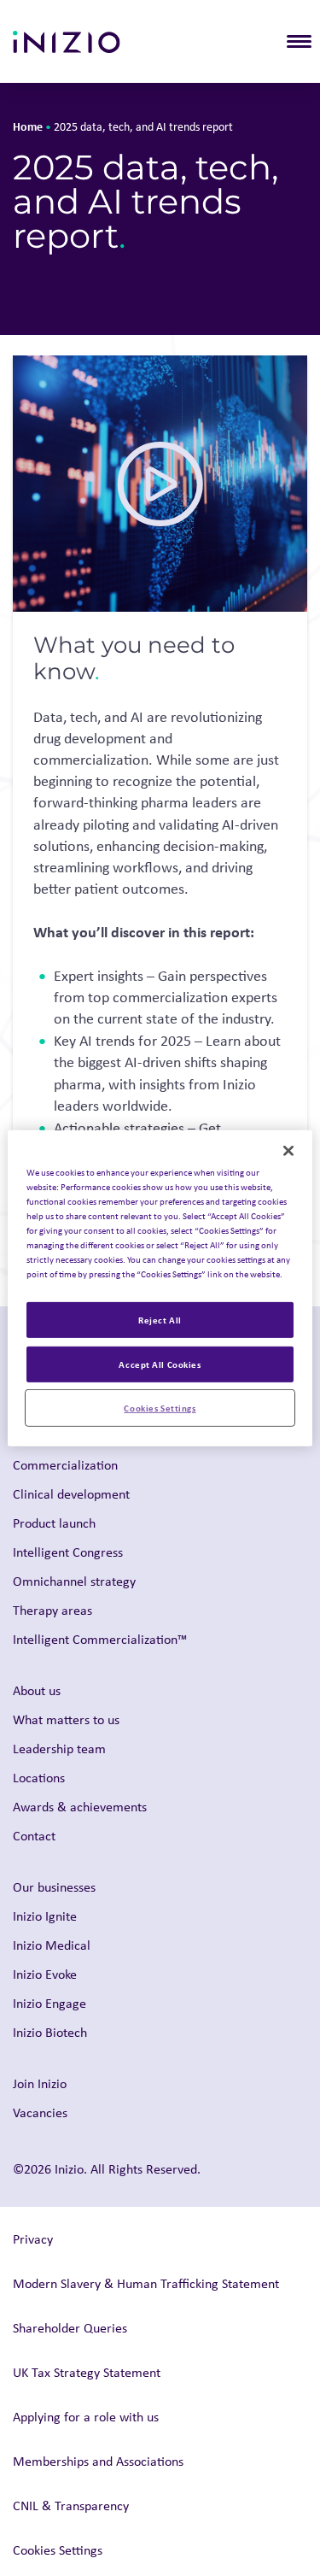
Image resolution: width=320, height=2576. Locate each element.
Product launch (54, 1523)
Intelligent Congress (68, 1552)
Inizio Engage (49, 2003)
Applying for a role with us (86, 2417)
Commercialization (65, 1465)
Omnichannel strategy (74, 1581)
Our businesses (54, 1887)
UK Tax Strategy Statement (87, 2372)
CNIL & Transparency (71, 2506)
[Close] (288, 1150)
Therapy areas (52, 1610)
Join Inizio (40, 2083)
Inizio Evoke (45, 1974)
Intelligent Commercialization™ (100, 1639)
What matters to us (66, 1719)
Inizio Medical (52, 1945)
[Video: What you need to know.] (160, 484)
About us (37, 1690)
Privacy (33, 2239)
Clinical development (71, 1494)
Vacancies (40, 2112)
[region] (160, 1288)
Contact (34, 1836)
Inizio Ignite (45, 1916)
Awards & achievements (80, 1807)
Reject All (160, 1320)
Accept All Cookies (160, 1364)
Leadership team (59, 1749)
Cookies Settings (160, 1408)
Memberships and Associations (98, 2461)
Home (28, 126)
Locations (39, 1778)
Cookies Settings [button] (58, 2550)
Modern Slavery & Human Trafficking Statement (146, 2283)
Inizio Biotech (50, 2032)
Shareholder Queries (70, 2328)
